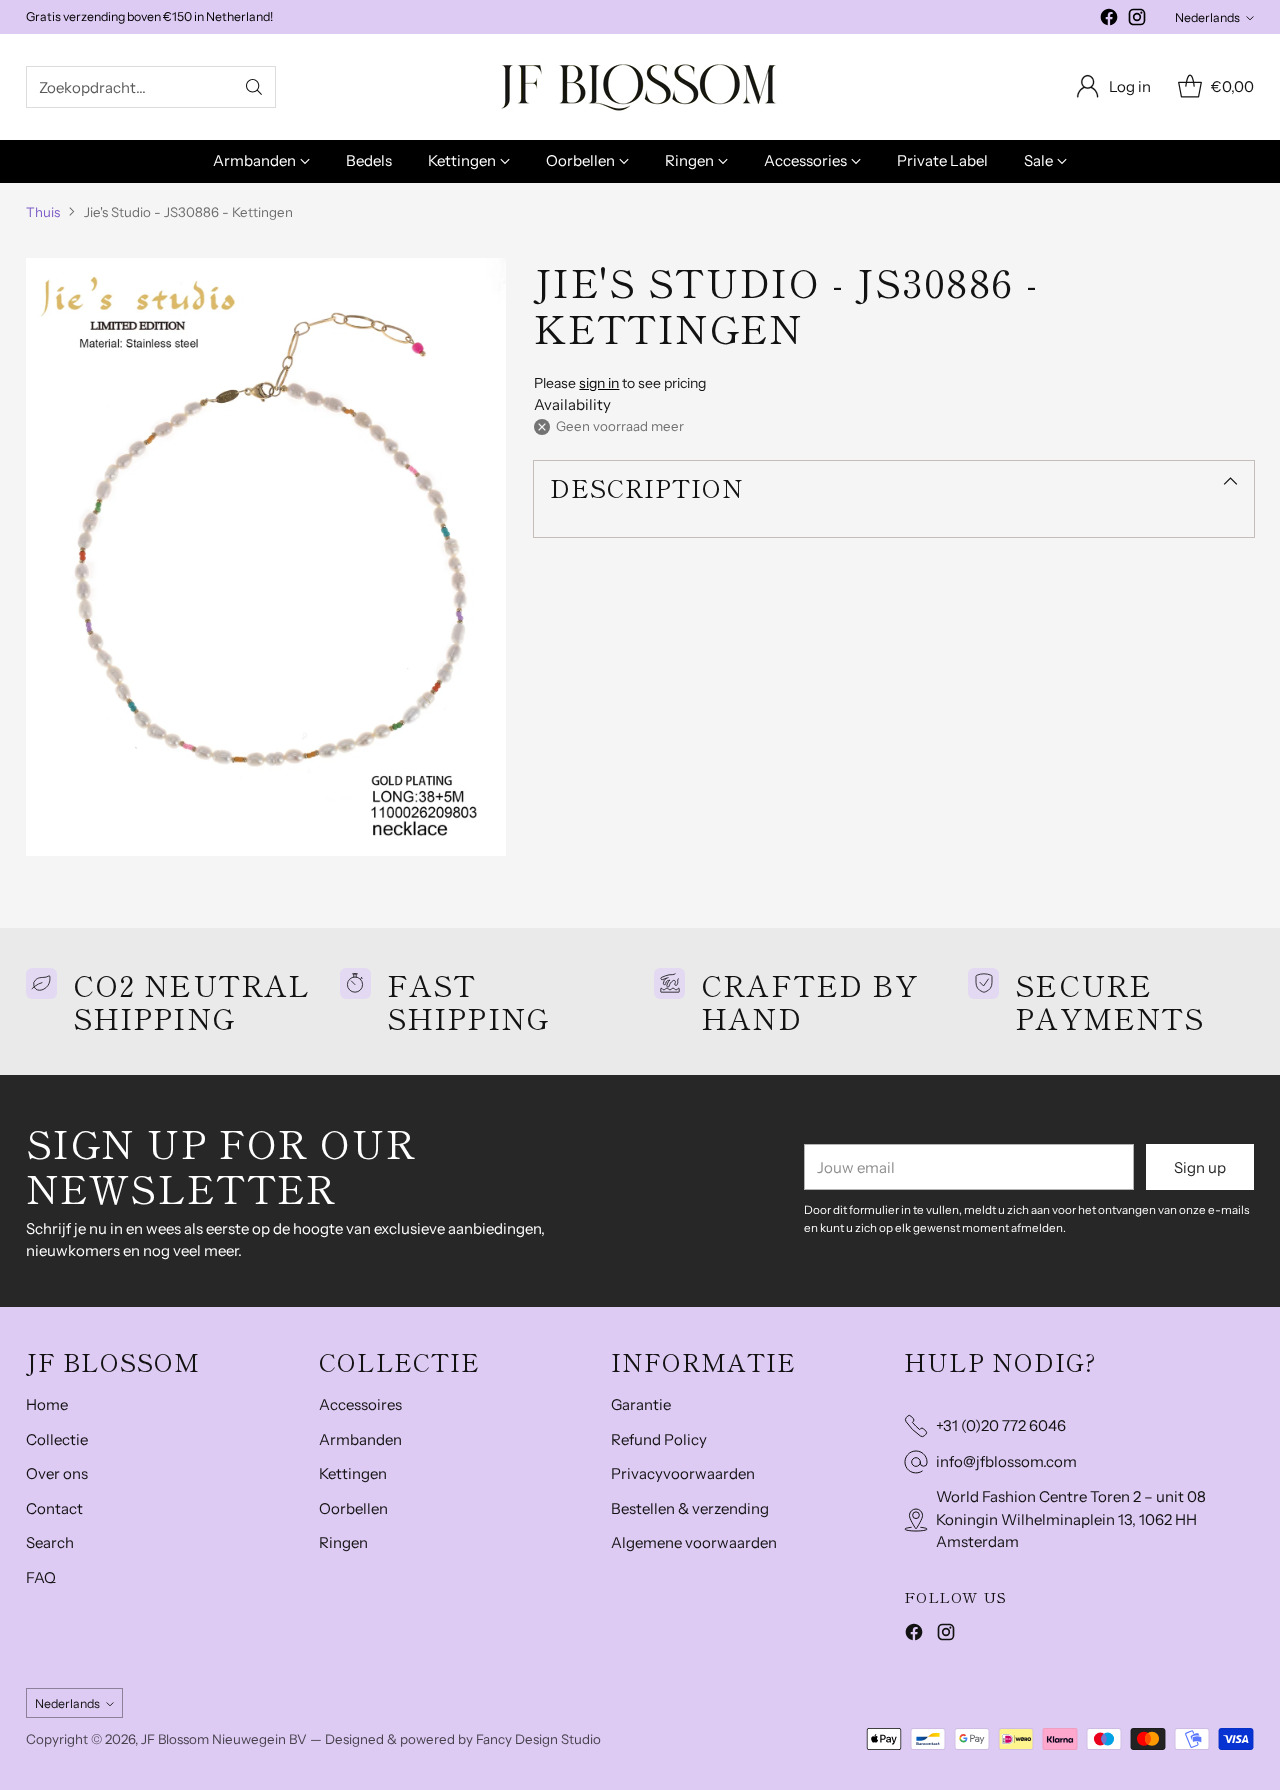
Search (50, 1542)
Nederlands (1207, 17)
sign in (599, 383)
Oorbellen (353, 1508)
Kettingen (353, 1473)
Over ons (57, 1473)
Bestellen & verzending (690, 1508)
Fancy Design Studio (538, 1739)
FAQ (41, 1577)
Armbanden (360, 1439)
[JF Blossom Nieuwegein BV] (640, 87)
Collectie (57, 1439)
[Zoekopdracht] (254, 87)
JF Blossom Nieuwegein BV (224, 1739)
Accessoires (360, 1404)
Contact (54, 1508)
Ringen (343, 1542)
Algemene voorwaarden (694, 1542)
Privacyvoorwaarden (683, 1473)
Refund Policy (659, 1439)
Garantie (641, 1404)
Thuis (43, 212)
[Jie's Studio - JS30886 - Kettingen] (266, 556)
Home (47, 1404)
